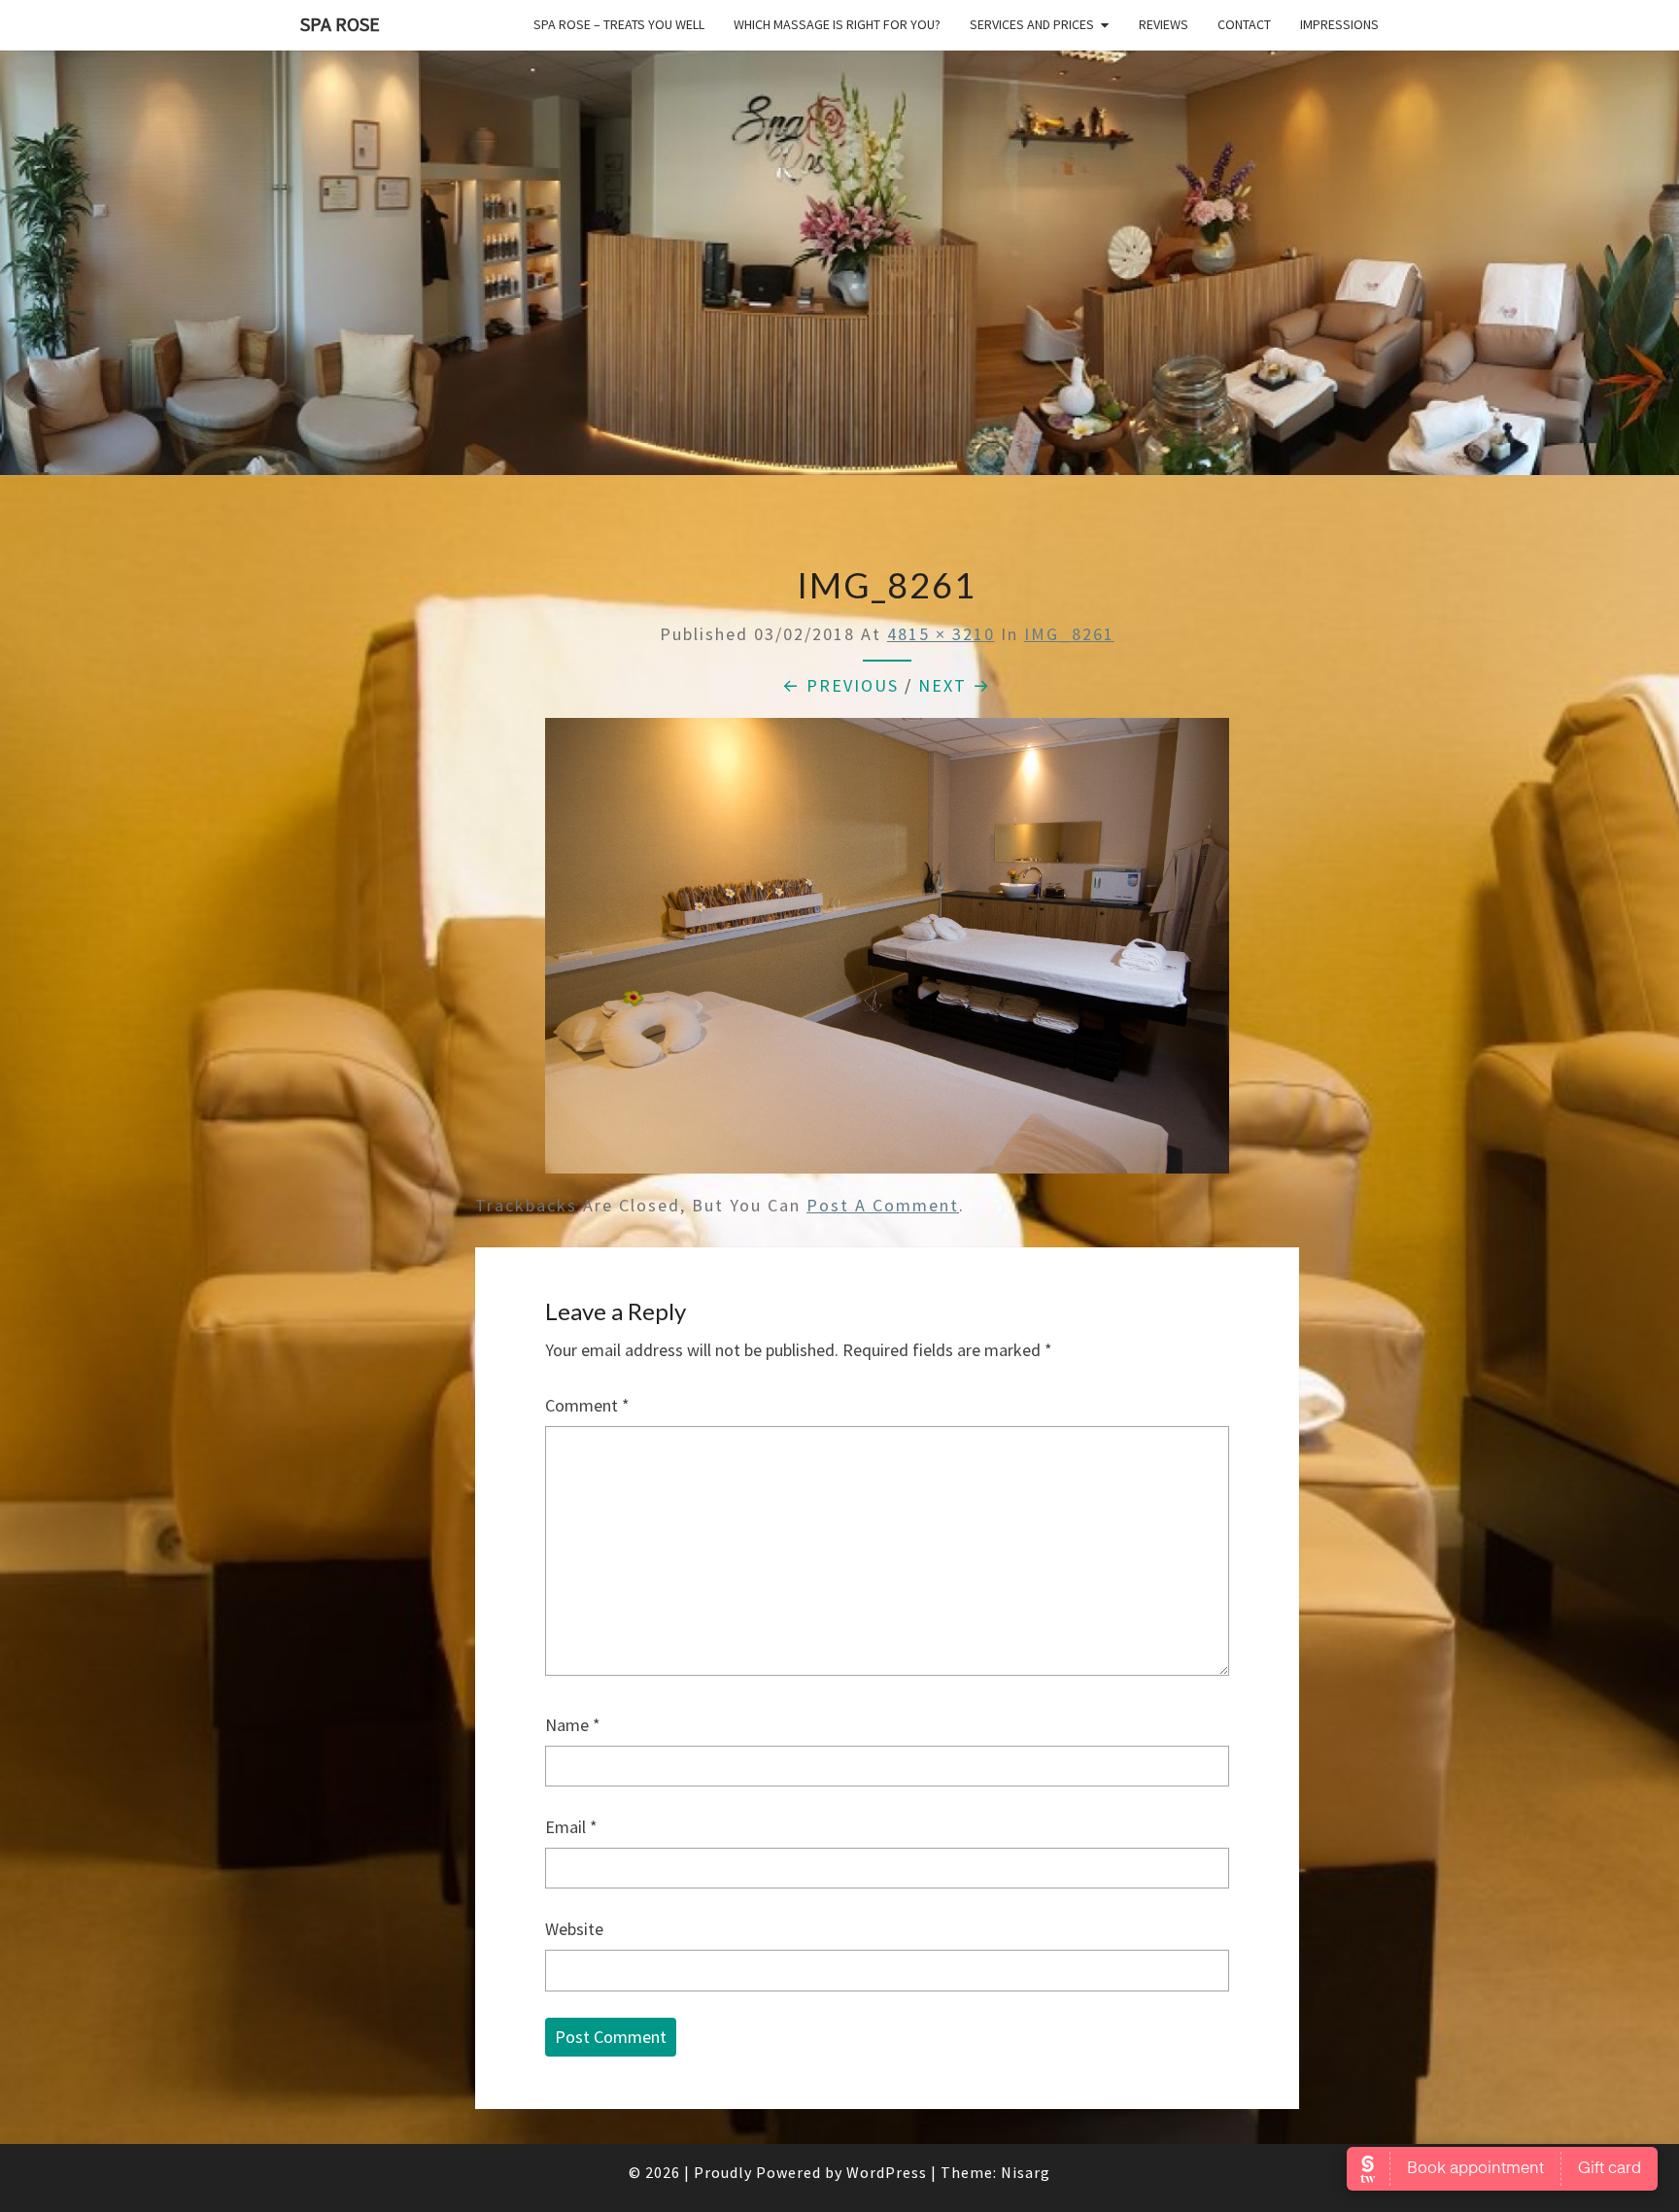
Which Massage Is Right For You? (837, 24)
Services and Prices (1032, 24)
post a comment (883, 1205)
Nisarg (1026, 2172)
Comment (587, 1405)
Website (574, 1929)
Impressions (1339, 24)
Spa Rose (340, 24)
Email (571, 1827)
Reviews (1164, 24)
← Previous (840, 685)
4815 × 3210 (941, 634)
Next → (955, 685)
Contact (1244, 24)
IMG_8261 (1069, 634)
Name (573, 1725)
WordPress (887, 2172)
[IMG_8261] (887, 953)
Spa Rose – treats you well (619, 24)
